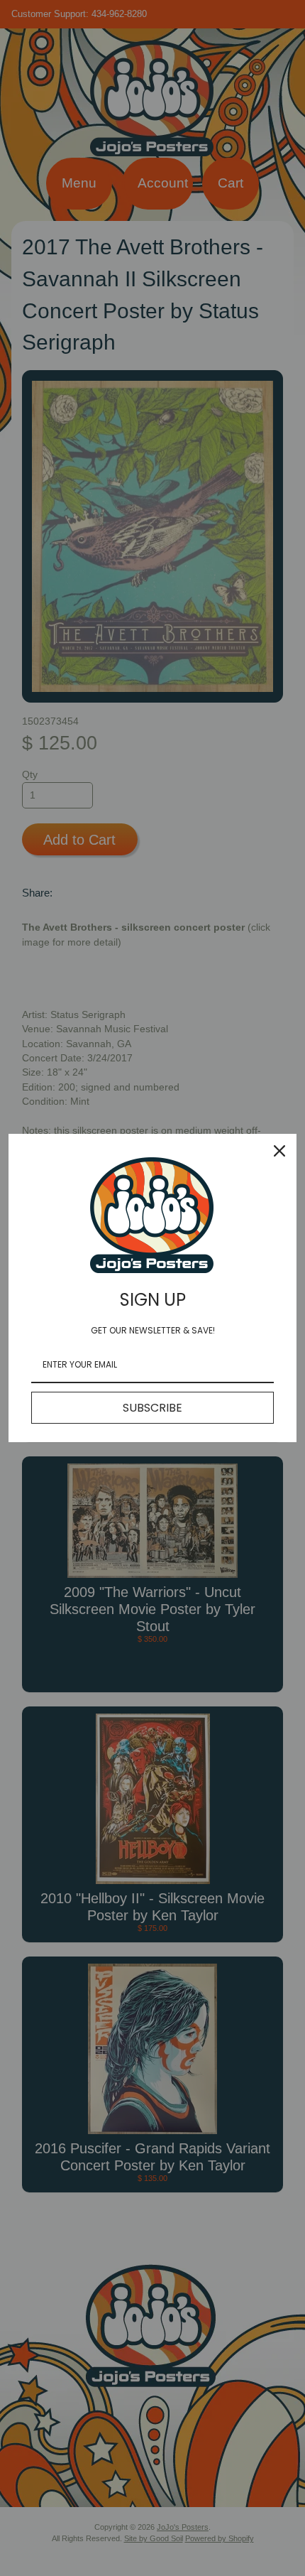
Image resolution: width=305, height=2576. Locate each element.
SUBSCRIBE (152, 1408)
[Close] (279, 1151)
